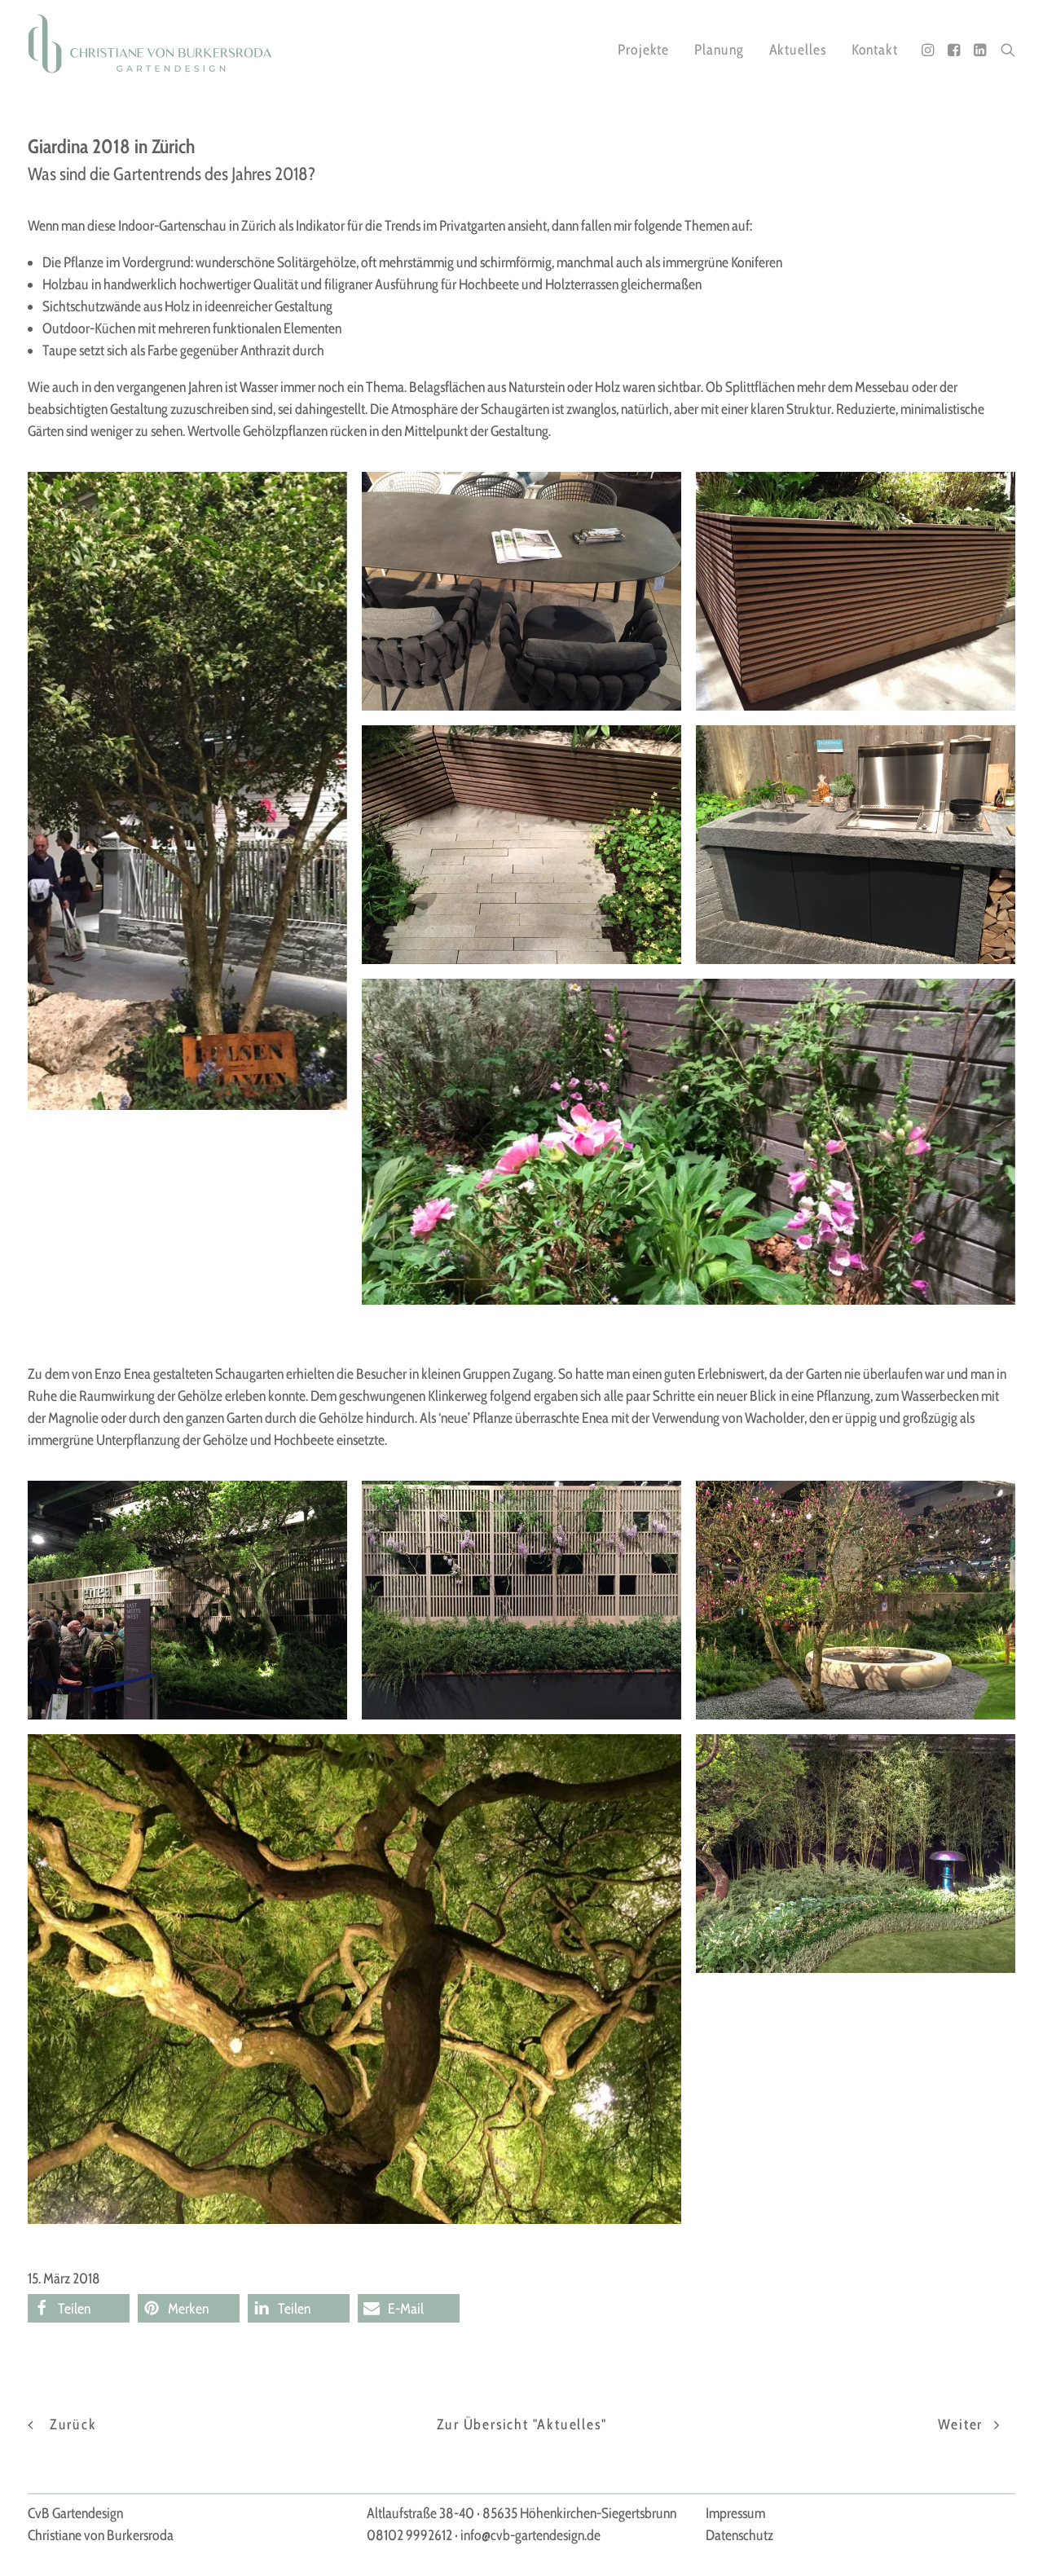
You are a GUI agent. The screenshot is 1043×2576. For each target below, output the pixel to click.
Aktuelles (798, 50)
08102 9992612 (409, 2535)
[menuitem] (643, 50)
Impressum (735, 2513)
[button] (929, 50)
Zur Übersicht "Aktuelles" (522, 2424)
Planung (719, 50)
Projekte (643, 50)
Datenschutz (739, 2535)
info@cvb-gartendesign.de (530, 2535)
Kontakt (875, 50)
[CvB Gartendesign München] (150, 44)
